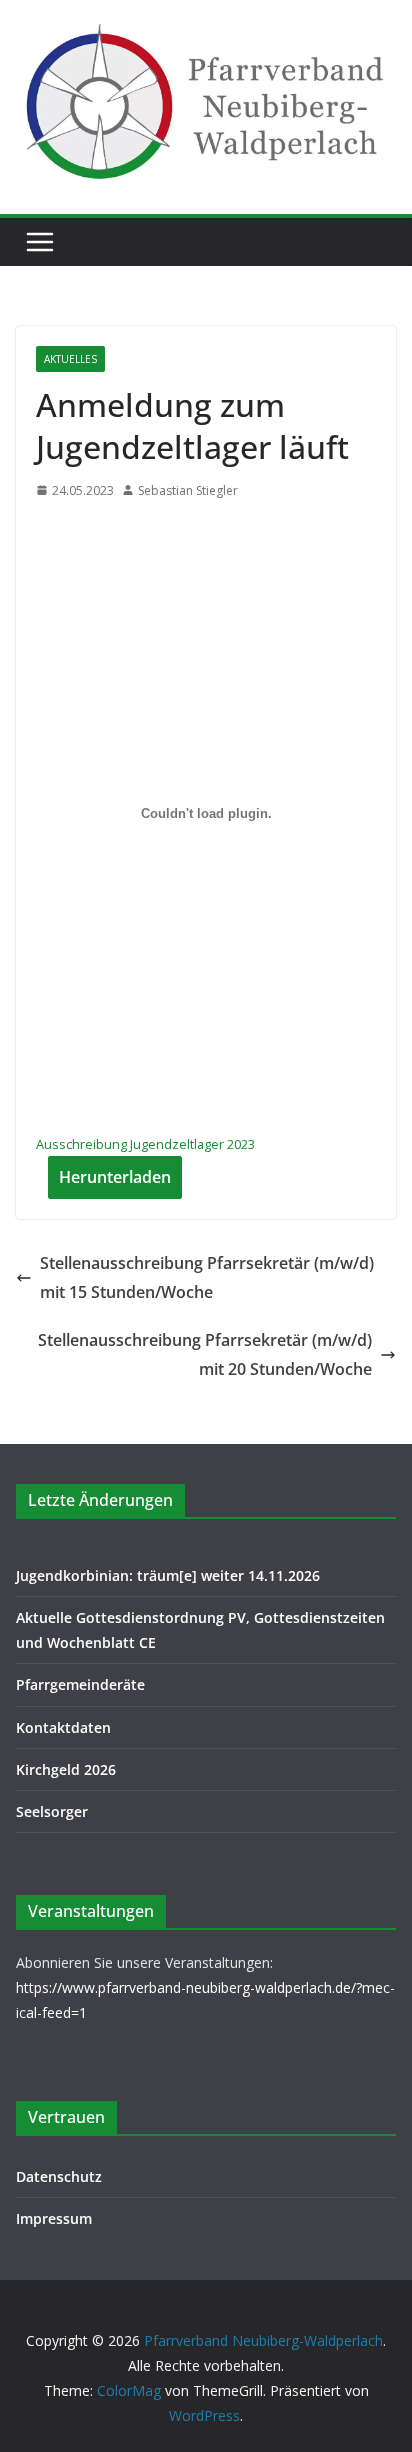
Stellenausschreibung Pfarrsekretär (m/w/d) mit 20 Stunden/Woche (205, 1354)
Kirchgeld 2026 (66, 1769)
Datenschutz (59, 2176)
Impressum (54, 2218)
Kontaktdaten (63, 1727)
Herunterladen (115, 1177)
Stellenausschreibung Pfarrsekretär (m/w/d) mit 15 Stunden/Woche (207, 1277)
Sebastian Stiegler (188, 490)
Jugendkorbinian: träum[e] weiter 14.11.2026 (168, 1575)
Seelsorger (52, 1811)
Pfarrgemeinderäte (80, 1684)
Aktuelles (70, 359)
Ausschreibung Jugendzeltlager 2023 (145, 1144)
